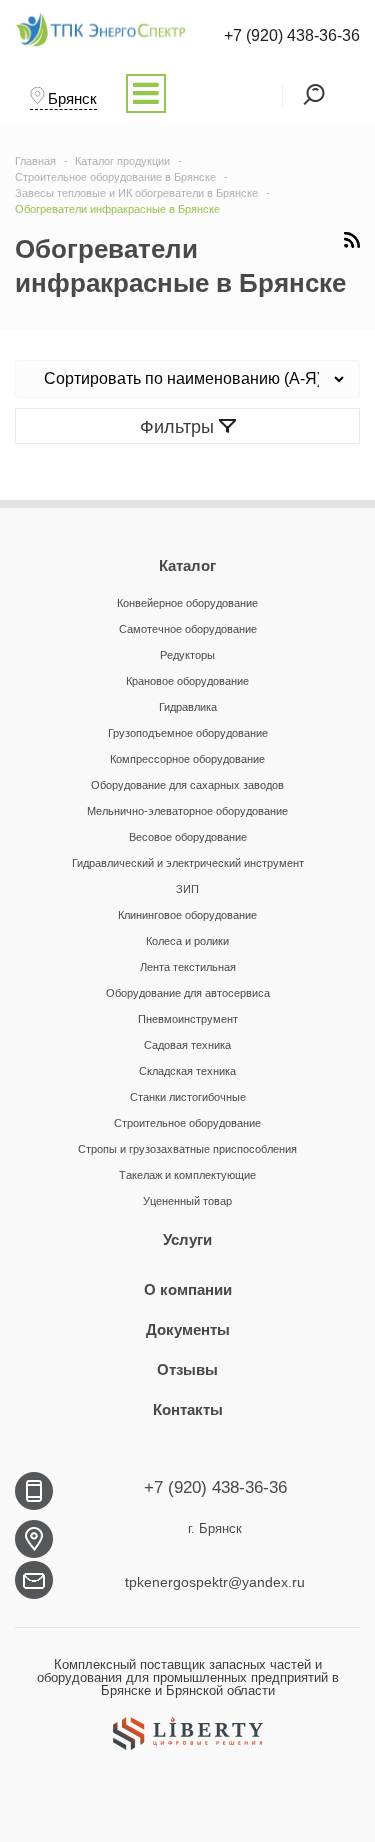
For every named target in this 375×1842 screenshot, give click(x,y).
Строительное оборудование (187, 1123)
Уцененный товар (187, 1201)
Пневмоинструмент (188, 1019)
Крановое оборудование (187, 681)
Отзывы (187, 1369)
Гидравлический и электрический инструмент (188, 863)
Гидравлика (188, 707)
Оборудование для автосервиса (188, 993)
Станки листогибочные (188, 1097)
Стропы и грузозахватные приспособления (187, 1149)
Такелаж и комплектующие (187, 1175)
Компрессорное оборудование (187, 759)
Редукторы (187, 655)
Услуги (187, 1239)
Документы (188, 1329)
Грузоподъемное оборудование (188, 733)
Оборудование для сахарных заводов (187, 785)
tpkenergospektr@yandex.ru (215, 1582)
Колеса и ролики (187, 941)
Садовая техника (187, 1045)
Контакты (188, 1409)
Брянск (72, 98)
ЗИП (187, 889)
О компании (188, 1289)
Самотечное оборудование (188, 629)
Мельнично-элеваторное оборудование (187, 811)
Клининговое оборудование (187, 915)
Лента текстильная (188, 967)
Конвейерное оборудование (187, 603)
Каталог (187, 565)
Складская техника (187, 1071)
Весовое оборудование (188, 837)
